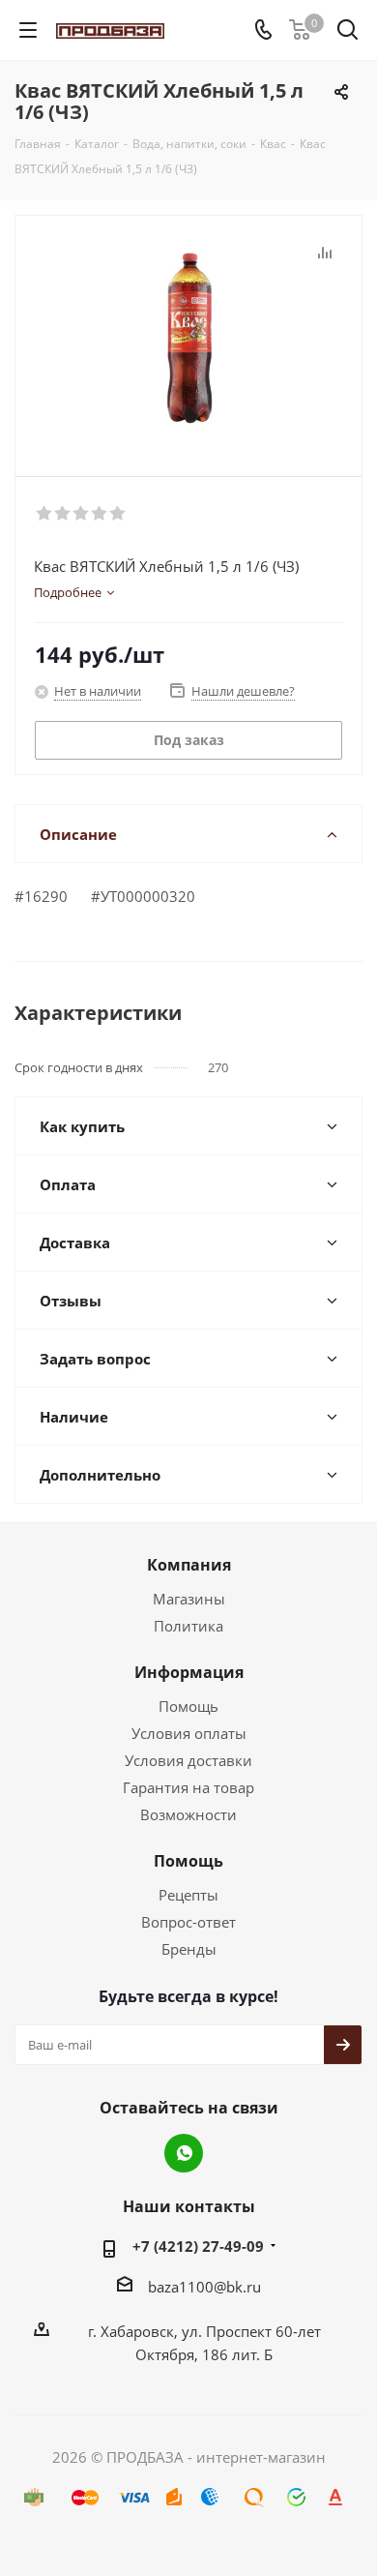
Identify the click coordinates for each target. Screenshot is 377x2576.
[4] (100, 514)
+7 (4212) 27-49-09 (198, 2246)
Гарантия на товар (188, 1787)
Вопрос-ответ (188, 1922)
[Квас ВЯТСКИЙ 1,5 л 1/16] (188, 337)
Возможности (188, 1814)
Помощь (188, 1706)
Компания (189, 1565)
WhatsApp (184, 2153)
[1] (45, 514)
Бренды (189, 1949)
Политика (188, 1626)
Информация (189, 1672)
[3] (82, 514)
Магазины (189, 1599)
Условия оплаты (189, 1733)
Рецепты (188, 1895)
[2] (63, 514)
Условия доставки (188, 1760)
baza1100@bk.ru (204, 2287)
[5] (118, 514)
